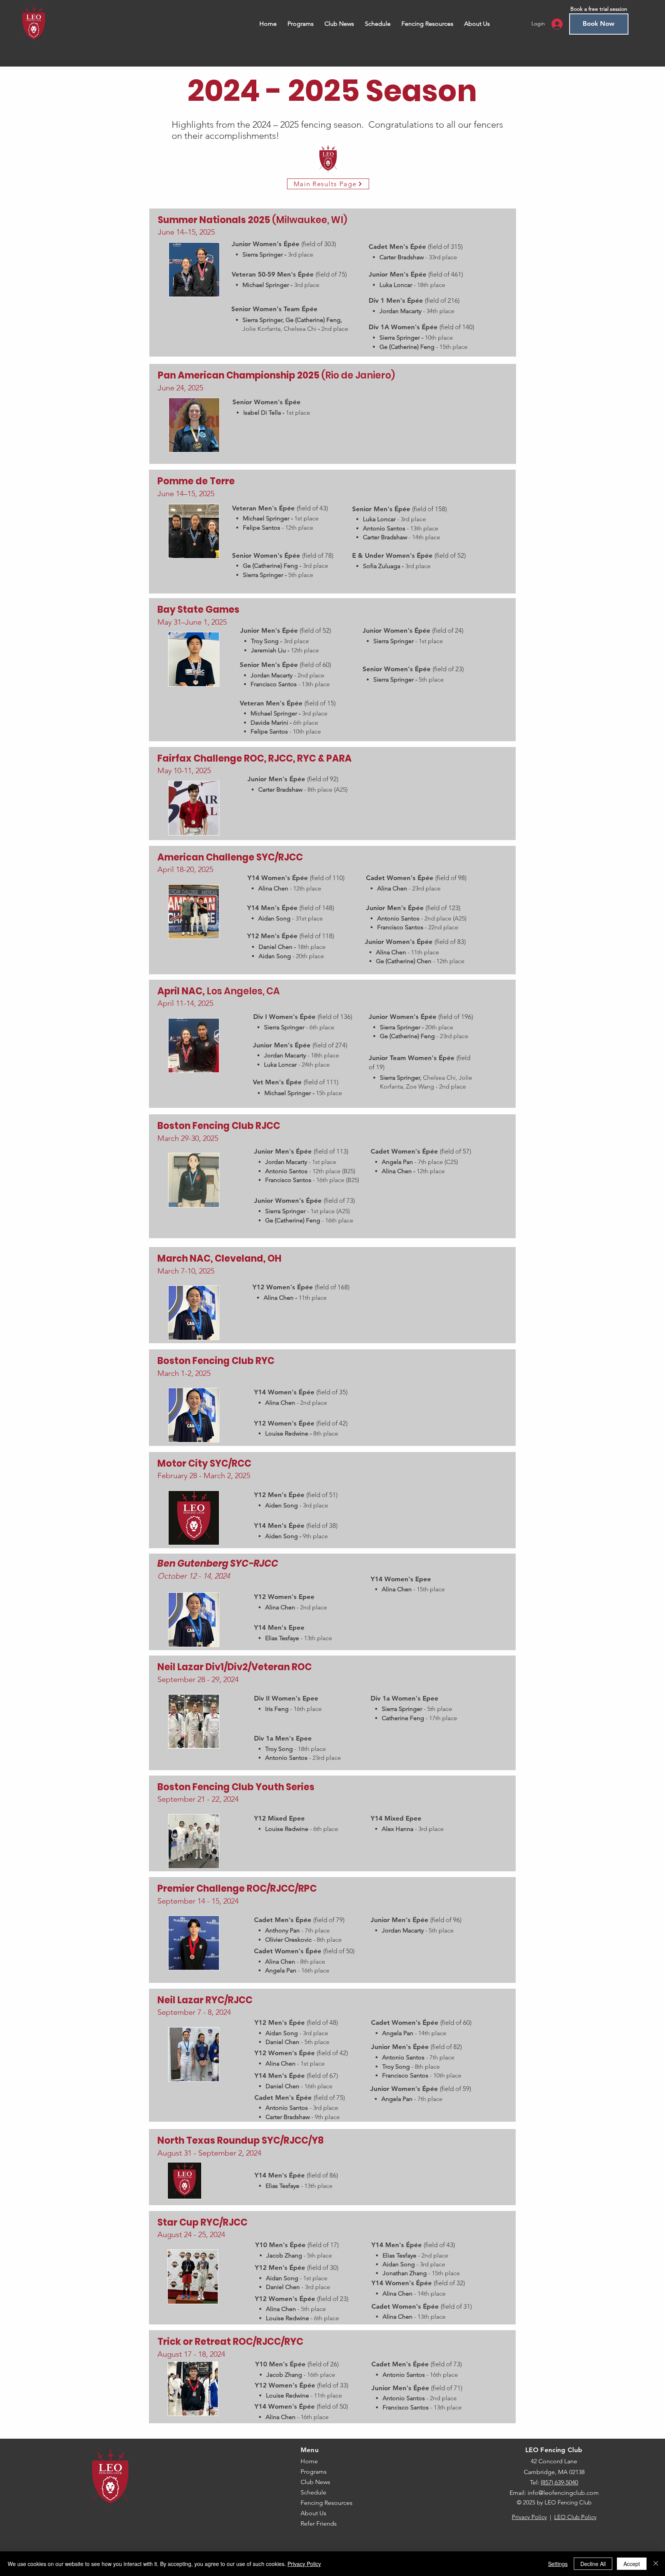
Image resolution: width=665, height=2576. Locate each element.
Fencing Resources (327, 2503)
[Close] (656, 2564)
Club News (315, 2482)
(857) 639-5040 (559, 2482)
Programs (314, 2472)
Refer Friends (319, 2523)
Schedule (313, 2492)
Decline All (593, 2564)
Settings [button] (558, 2564)
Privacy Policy (529, 2517)
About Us (313, 2513)
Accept (632, 2564)
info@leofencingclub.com (563, 2493)
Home (309, 2461)
